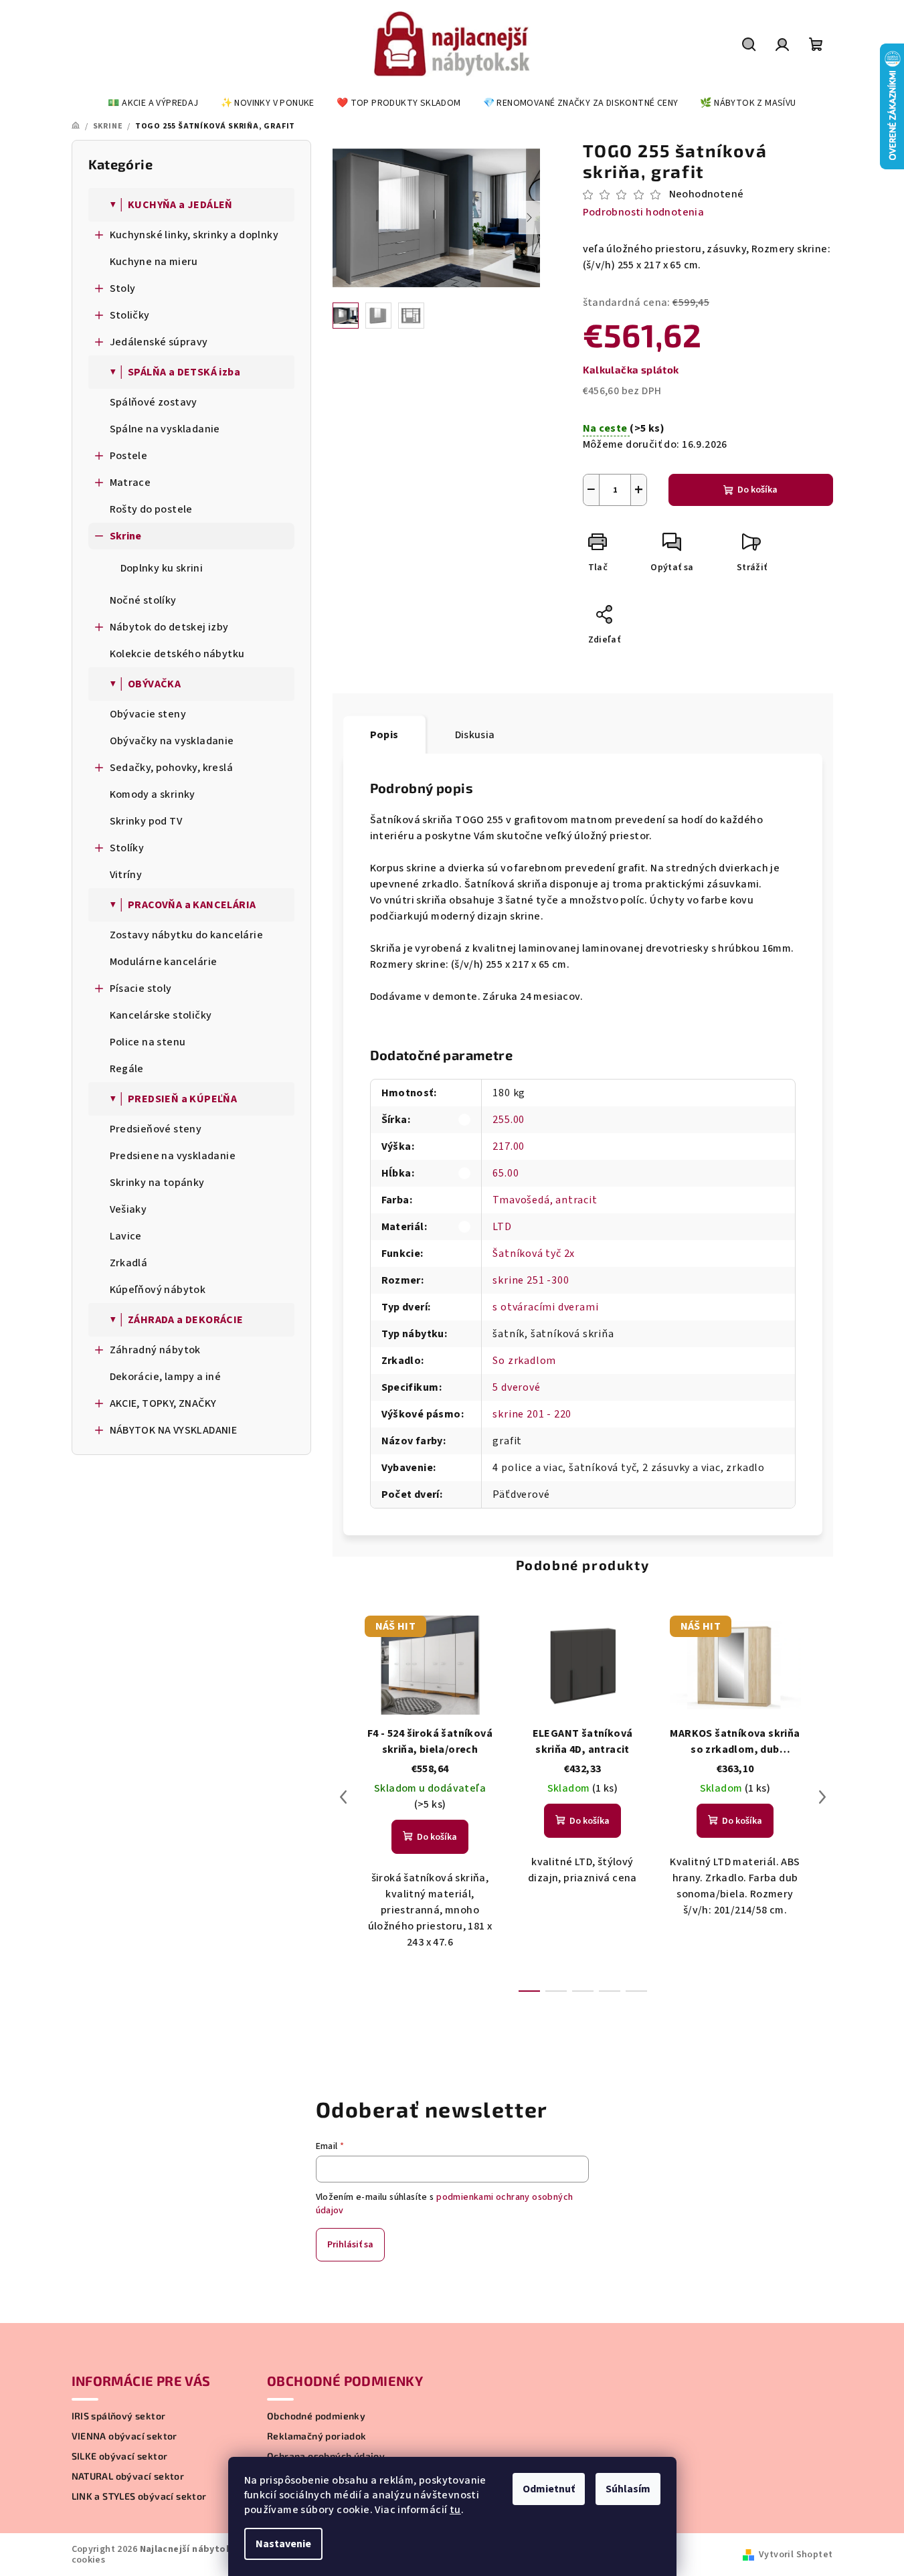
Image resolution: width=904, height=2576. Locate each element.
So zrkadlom (524, 1361)
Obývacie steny (148, 714)
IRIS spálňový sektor (119, 2416)
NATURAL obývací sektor (128, 2476)
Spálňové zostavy (154, 402)
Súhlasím (628, 2489)
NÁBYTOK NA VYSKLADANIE (174, 1430)
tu (455, 2510)
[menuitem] (153, 103)
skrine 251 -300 (531, 1280)
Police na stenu (148, 1042)
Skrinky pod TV (146, 821)
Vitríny (126, 875)
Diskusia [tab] (475, 735)
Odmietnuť (549, 2489)
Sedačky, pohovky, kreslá (172, 768)
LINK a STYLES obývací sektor (139, 2496)
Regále (127, 1069)
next (822, 1797)
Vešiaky (128, 1209)
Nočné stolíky (143, 600)
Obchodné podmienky (316, 2416)
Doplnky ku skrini (162, 568)
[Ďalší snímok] (529, 218)
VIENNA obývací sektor (124, 2436)
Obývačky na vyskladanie (172, 741)
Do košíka (757, 490)
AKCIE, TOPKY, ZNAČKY (163, 1403)
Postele (129, 456)
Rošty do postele (151, 509)
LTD (502, 1227)
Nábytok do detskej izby (169, 627)
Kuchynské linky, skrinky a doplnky (194, 235)
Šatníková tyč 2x (534, 1254)
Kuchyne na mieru (154, 262)
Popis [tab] (384, 735)
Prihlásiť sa (350, 2245)
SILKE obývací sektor (120, 2456)
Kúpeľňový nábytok (158, 1290)
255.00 (509, 1120)
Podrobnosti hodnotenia (644, 212)
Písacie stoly (141, 989)
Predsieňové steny (156, 1129)
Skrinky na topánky (157, 1183)
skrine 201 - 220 (532, 1414)
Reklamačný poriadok (317, 2436)
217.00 (509, 1146)
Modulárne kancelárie (164, 962)
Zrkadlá (129, 1263)
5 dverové (516, 1387)
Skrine (126, 536)
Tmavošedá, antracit (545, 1200)
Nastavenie (283, 2544)
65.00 (506, 1173)
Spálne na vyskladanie (165, 429)
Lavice (126, 1236)
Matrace (130, 483)
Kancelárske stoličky (161, 1015)
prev (343, 1797)
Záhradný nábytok (155, 1350)
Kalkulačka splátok (631, 369)
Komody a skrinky (153, 794)
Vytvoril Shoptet (796, 2555)
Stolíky (127, 848)
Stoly (123, 288)
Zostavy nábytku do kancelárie (187, 935)
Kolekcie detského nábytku (177, 654)
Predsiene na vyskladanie (173, 1156)
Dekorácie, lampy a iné (166, 1377)
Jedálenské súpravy (159, 342)
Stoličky (130, 315)
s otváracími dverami (545, 1307)
